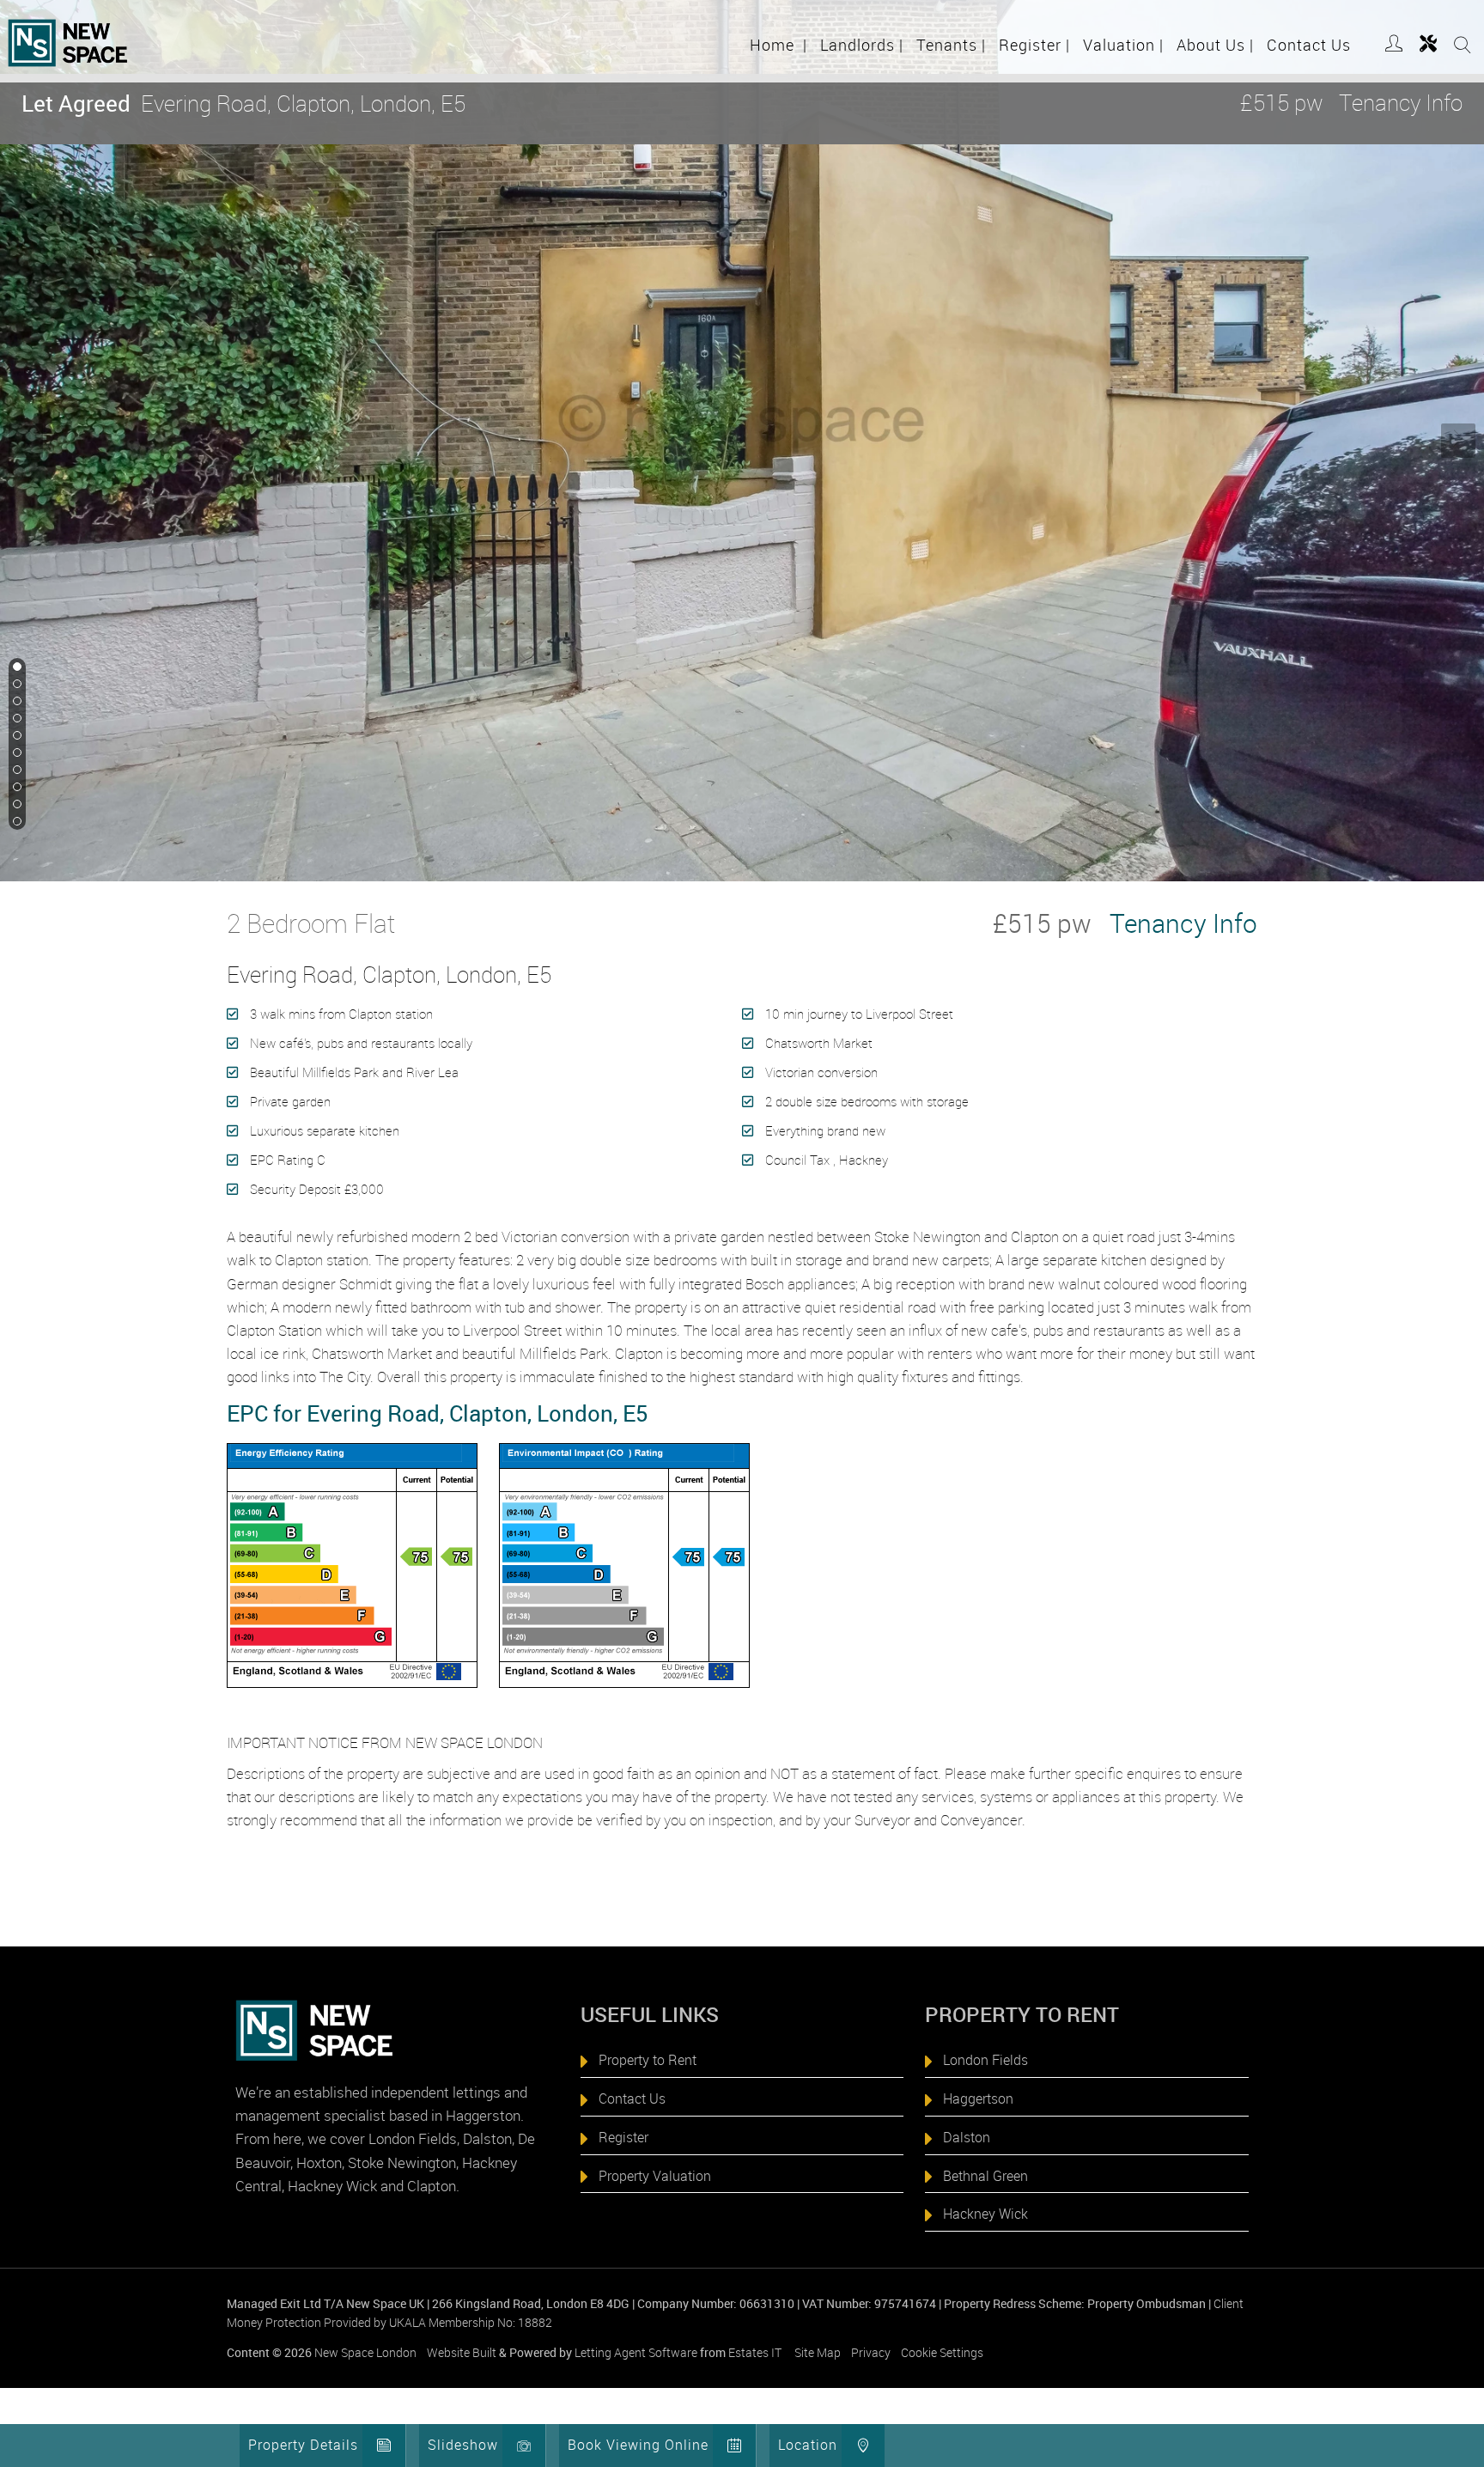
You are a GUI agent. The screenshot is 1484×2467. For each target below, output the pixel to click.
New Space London (365, 2352)
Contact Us (1309, 45)
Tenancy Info (1401, 103)
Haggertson (978, 2098)
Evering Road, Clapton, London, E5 (243, 104)
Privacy (871, 2352)
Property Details (303, 2445)
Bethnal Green (985, 2176)
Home (778, 45)
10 (15, 822)
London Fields (985, 2060)
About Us (1215, 45)
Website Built (462, 2352)
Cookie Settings (942, 2352)
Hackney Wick (985, 2214)
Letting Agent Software (636, 2352)
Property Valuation (655, 2176)
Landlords (862, 45)
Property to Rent (648, 2060)
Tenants (951, 45)
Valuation (1123, 45)
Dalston (967, 2137)
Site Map (818, 2352)
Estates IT (755, 2352)
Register (1034, 45)
